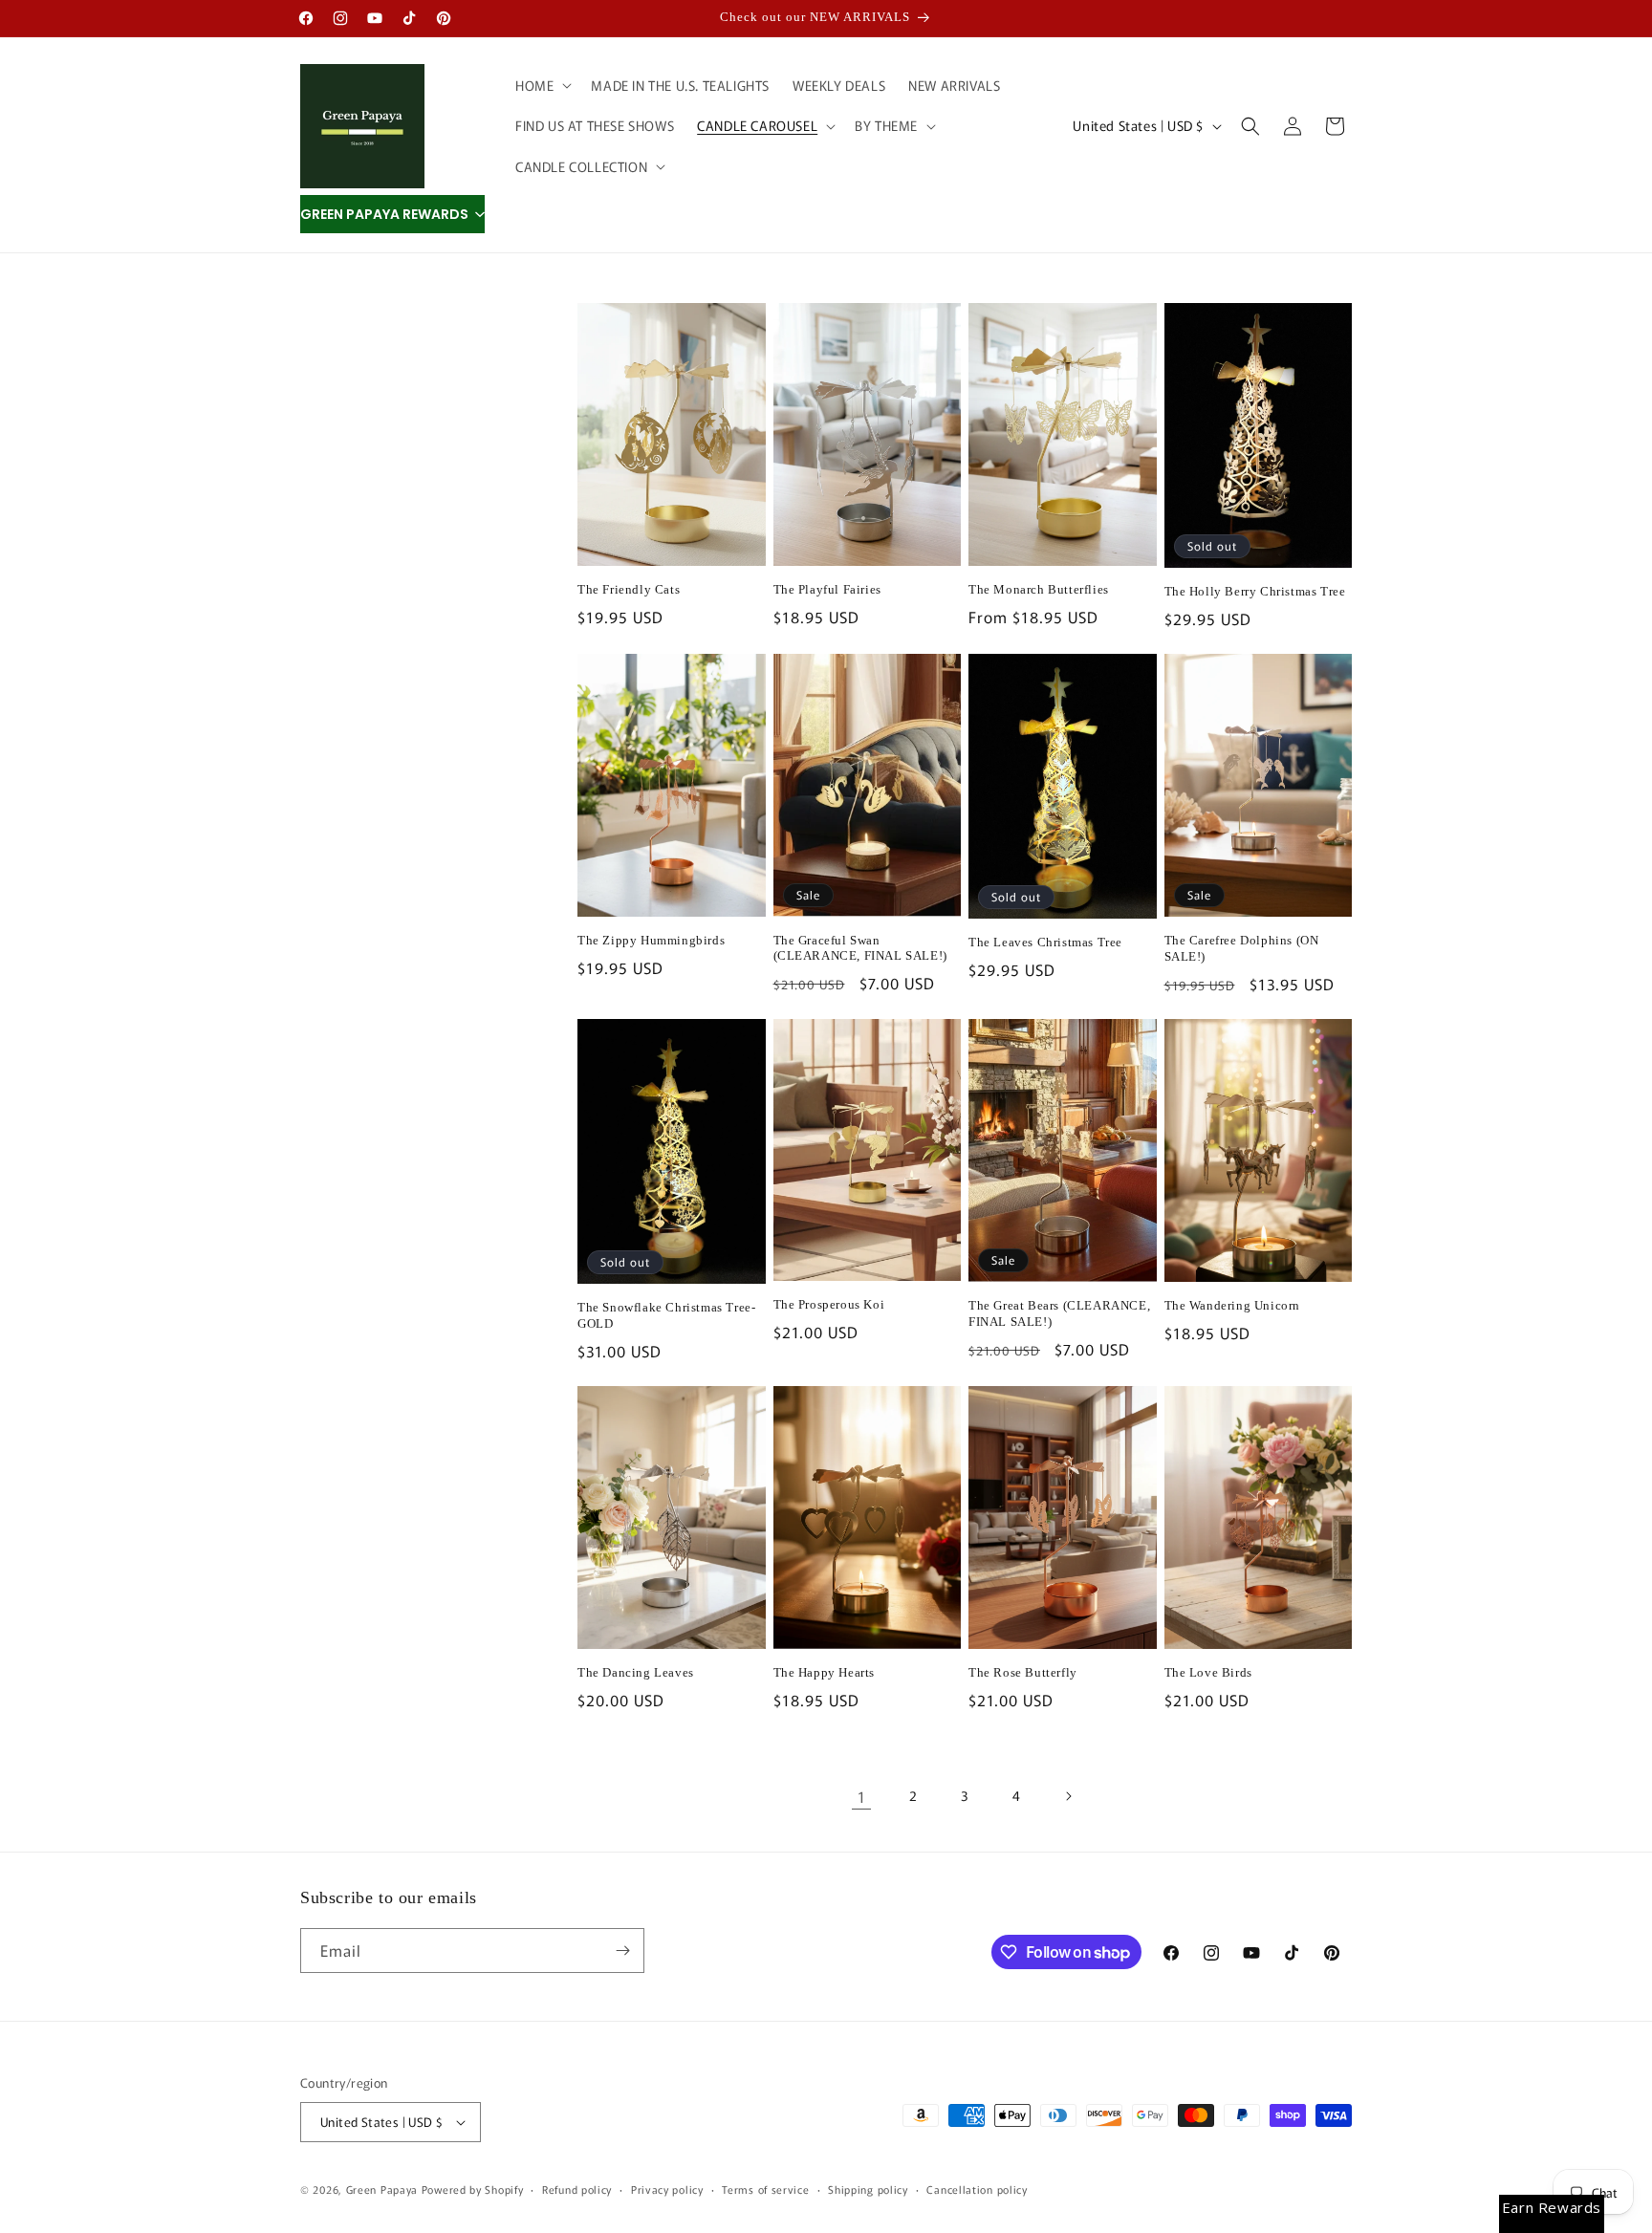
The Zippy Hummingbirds (651, 940)
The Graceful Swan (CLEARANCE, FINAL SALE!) (860, 948)
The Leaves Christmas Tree (1045, 942)
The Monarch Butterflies (1039, 589)
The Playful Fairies (827, 589)
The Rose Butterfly (1023, 1672)
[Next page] (1068, 1796)
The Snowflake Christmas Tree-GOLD (666, 1315)
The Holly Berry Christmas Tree (1255, 591)
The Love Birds (1208, 1672)
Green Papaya (382, 2189)
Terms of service (765, 2189)
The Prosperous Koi (829, 1304)
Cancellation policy (977, 2189)
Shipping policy (868, 2189)
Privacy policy (667, 2189)
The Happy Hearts (825, 1672)
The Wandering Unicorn (1233, 1305)
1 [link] (862, 1796)
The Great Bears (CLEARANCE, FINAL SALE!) (1059, 1313)
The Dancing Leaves (636, 1672)
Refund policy (577, 2189)
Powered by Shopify (473, 2189)
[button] (542, 85)
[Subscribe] (622, 1951)
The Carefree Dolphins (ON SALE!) (1242, 948)
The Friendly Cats (629, 589)
